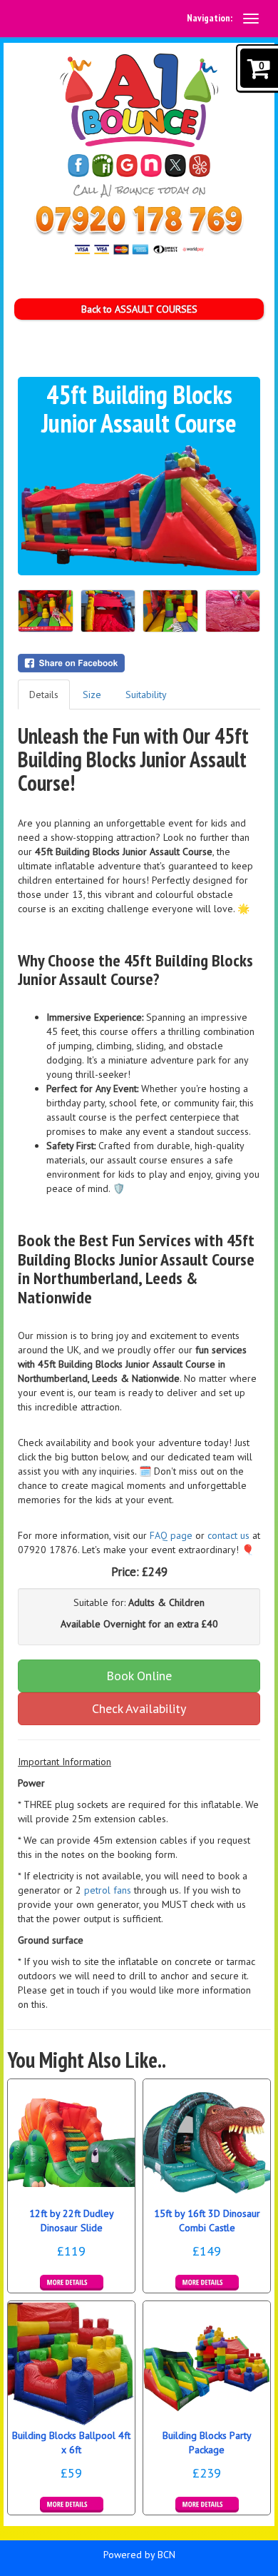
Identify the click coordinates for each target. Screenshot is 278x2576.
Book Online (139, 1676)
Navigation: (210, 18)
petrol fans (108, 1890)
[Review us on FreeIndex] (103, 166)
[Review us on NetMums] (151, 166)
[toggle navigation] (251, 19)
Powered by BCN (139, 2555)
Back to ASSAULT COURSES (139, 309)
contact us (228, 1535)
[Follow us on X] (175, 166)
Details (44, 694)
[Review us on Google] (127, 166)
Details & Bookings (72, 2283)
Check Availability (139, 1708)
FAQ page (171, 1535)
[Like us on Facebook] (78, 166)
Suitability (146, 694)
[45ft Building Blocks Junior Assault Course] (139, 506)
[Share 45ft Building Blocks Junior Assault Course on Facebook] (139, 663)
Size (92, 694)
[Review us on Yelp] (200, 166)
